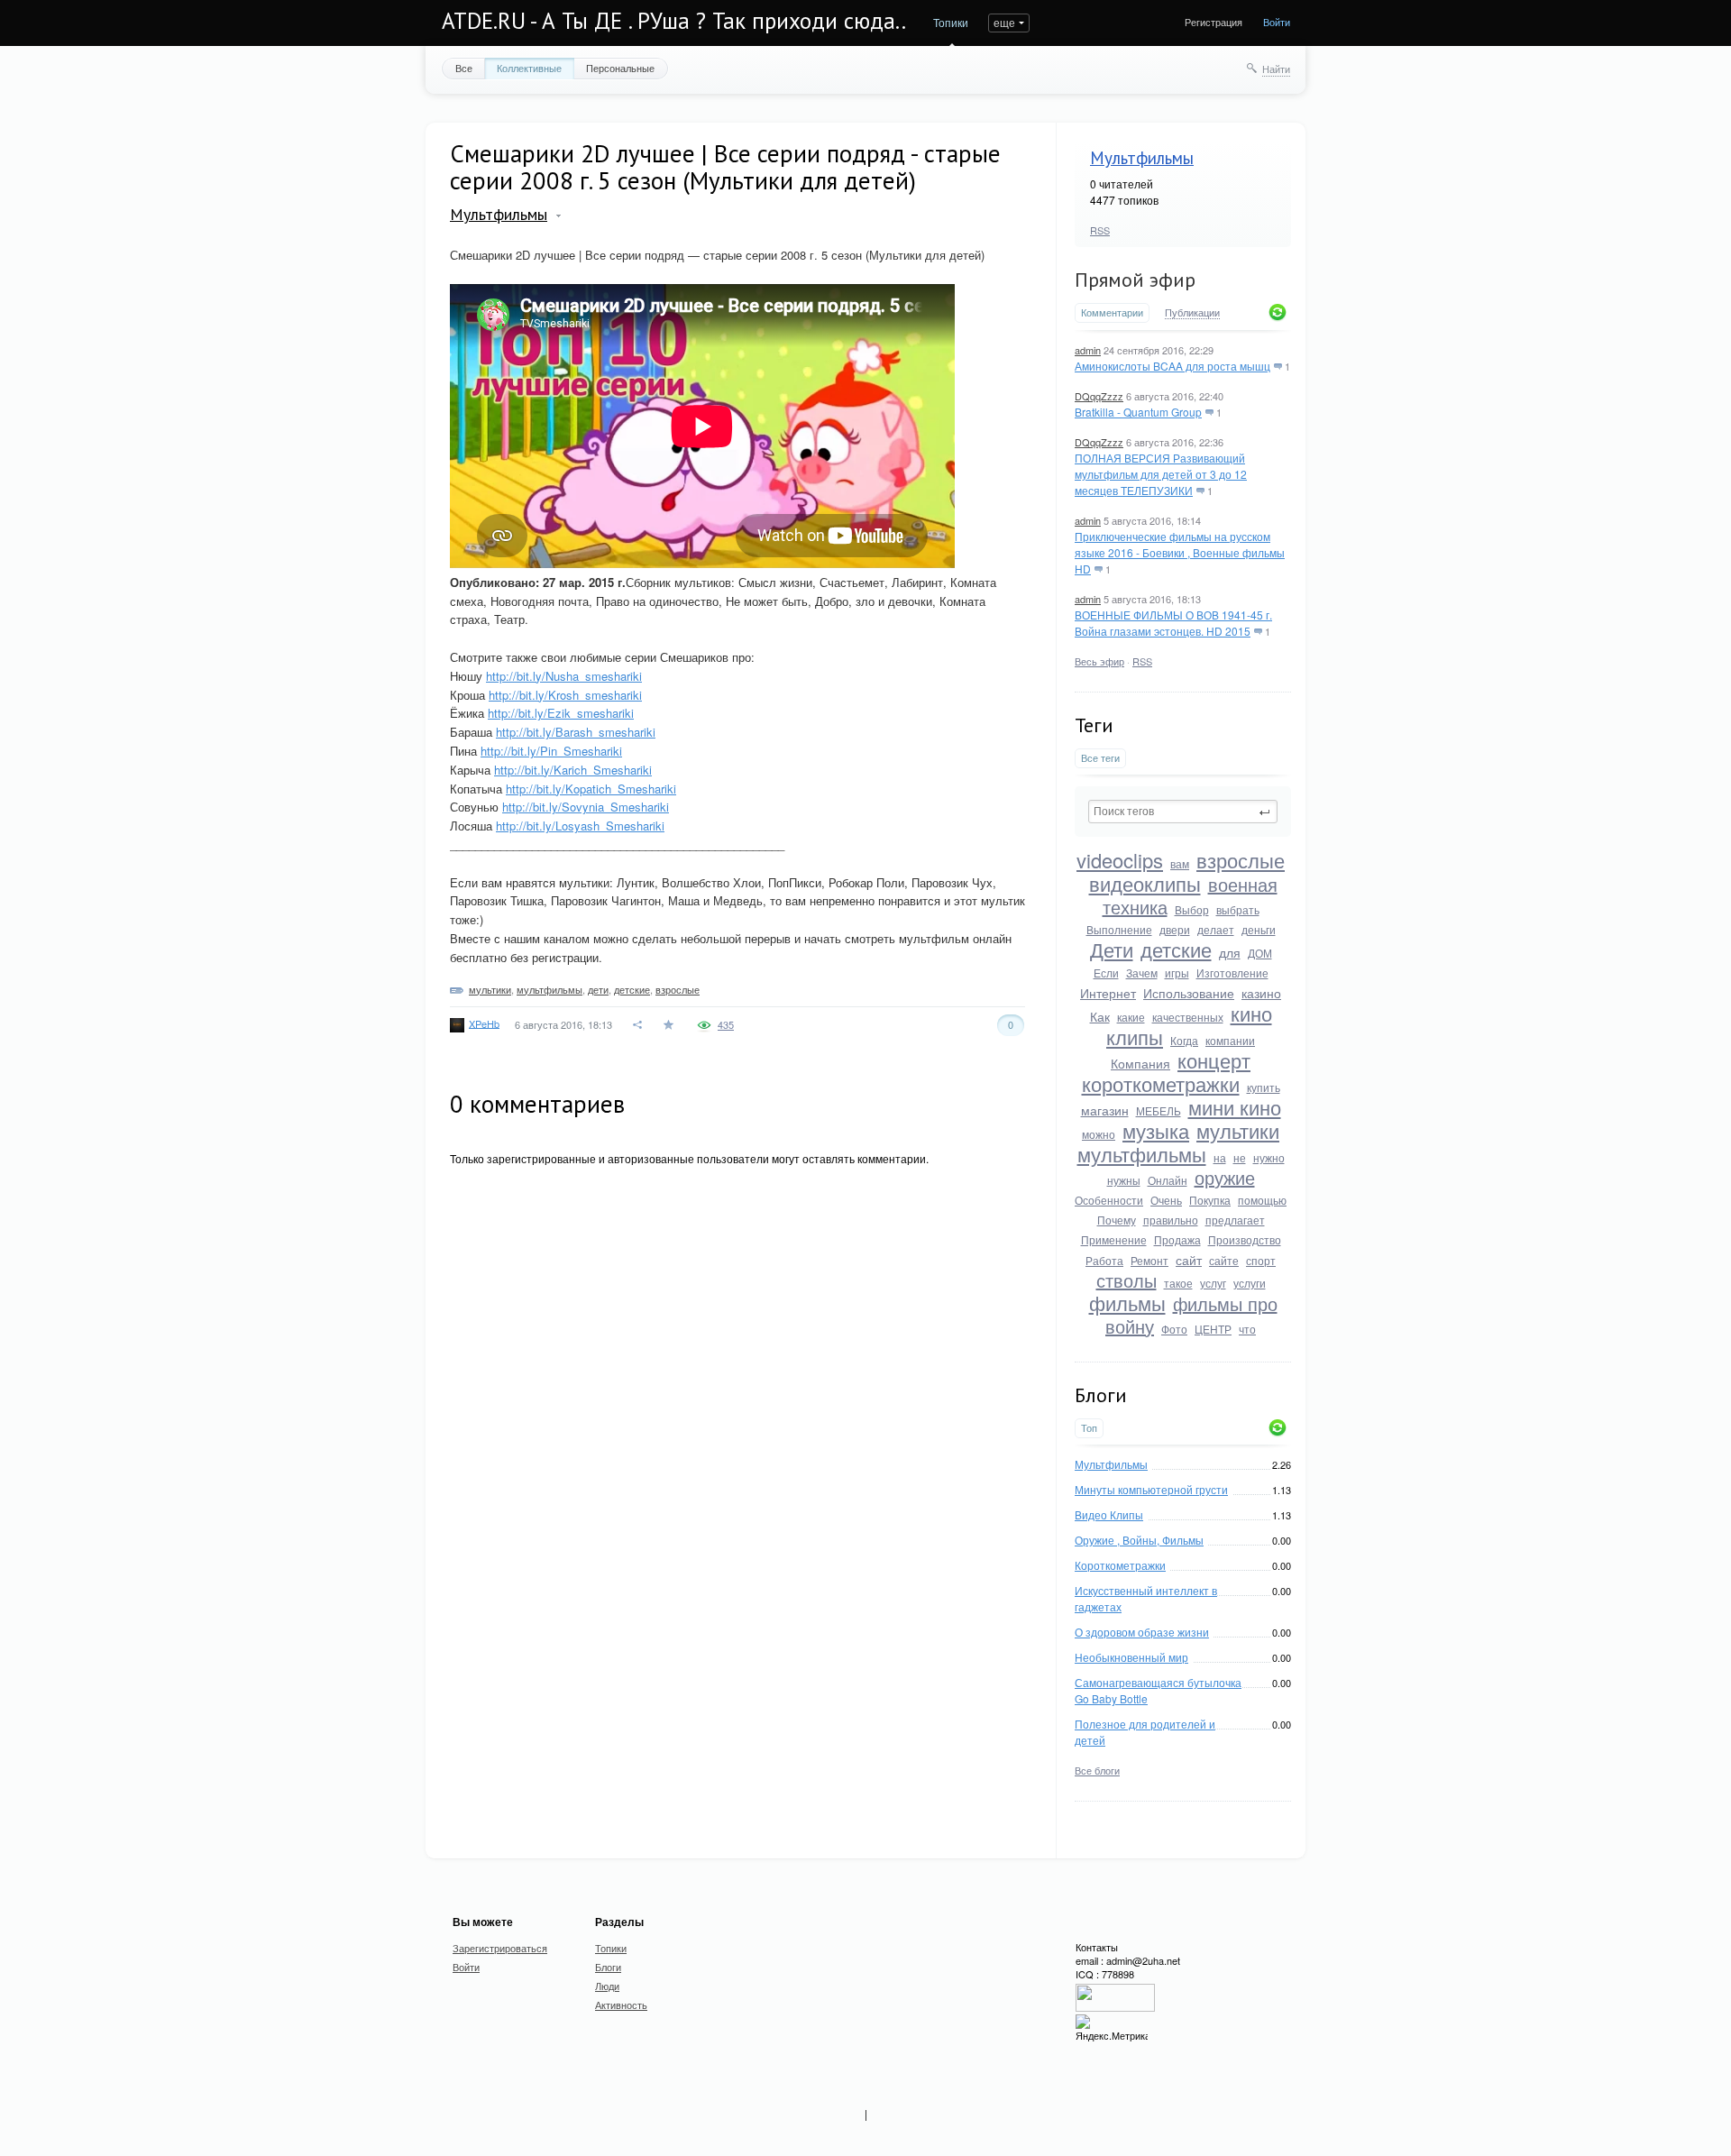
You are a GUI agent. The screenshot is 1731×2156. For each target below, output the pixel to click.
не (1240, 1157)
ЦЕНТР (1213, 1329)
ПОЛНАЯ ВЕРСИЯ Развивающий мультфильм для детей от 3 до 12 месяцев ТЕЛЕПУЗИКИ (1161, 474)
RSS (1100, 230)
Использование (1189, 993)
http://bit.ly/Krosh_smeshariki (565, 695)
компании (1230, 1040)
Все (464, 68)
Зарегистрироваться (500, 1948)
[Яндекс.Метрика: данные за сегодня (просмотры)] (1112, 2028)
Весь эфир (1099, 661)
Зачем (1142, 972)
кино (1251, 1013)
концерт (1214, 1060)
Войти (1277, 22)
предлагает (1235, 1220)
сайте (1224, 1260)
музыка (1156, 1130)
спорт (1261, 1260)
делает (1216, 929)
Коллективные (529, 68)
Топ (1089, 1428)
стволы (1127, 1280)
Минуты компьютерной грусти (1151, 1489)
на (1220, 1157)
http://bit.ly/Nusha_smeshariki (564, 676)
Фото (1174, 1329)
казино (1261, 993)
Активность (621, 2005)
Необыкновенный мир (1131, 1657)
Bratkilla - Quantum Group (1138, 412)
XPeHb (484, 1023)
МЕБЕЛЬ (1159, 1110)
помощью (1262, 1200)
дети (598, 989)
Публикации (1192, 313)
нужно (1269, 1157)
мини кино (1235, 1107)
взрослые (1241, 860)
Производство (1245, 1239)
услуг (1213, 1283)
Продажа (1177, 1239)
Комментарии (1112, 312)
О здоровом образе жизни (1142, 1632)
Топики (951, 22)
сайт (1189, 1260)
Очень (1166, 1200)
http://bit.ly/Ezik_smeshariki (561, 713)
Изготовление (1232, 972)
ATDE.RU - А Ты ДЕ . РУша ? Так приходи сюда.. (674, 21)
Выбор (1192, 909)
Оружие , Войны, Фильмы (1139, 1540)
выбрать (1238, 909)
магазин (1105, 1110)
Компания (1140, 1063)
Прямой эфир (1135, 280)
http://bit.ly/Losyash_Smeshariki (580, 826)
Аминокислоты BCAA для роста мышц (1172, 366)
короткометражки (1161, 1083)
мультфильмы (1142, 1154)
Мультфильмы (1142, 158)
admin (1088, 350)
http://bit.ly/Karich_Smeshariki (573, 770)
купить (1264, 1087)
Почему (1117, 1220)
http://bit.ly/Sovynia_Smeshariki (586, 807)
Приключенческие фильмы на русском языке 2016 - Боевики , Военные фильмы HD (1180, 552)
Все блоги (1097, 1770)
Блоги (608, 1967)
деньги (1259, 929)
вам (1180, 863)
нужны (1124, 1180)
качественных (1188, 1017)
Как (1100, 1016)
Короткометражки (1120, 1565)
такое (1178, 1283)
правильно (1171, 1220)
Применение (1114, 1239)
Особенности (1109, 1200)
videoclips (1120, 860)
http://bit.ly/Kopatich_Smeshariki (591, 789)
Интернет (1108, 993)
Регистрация (1214, 22)
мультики (1238, 1130)
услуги (1250, 1283)
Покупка (1210, 1200)
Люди (607, 1986)
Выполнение (1119, 929)
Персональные (620, 68)
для (1230, 952)
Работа (1104, 1260)
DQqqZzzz (1099, 396)
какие (1131, 1017)
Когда (1184, 1040)
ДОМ (1260, 953)
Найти (1276, 69)
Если (1106, 972)
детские (1176, 949)
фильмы (1127, 1303)
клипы (1135, 1037)
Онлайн (1168, 1180)
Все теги (1100, 758)
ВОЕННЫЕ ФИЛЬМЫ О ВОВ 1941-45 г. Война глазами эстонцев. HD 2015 (1173, 623)
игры (1177, 972)
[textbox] (1183, 812)
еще (1004, 22)
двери (1175, 929)
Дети (1112, 949)
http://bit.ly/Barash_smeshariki (576, 732)
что (1247, 1329)
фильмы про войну (1191, 1315)
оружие (1225, 1177)
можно (1099, 1134)
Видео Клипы (1109, 1514)
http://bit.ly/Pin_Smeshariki (551, 751)
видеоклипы (1145, 883)
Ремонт (1149, 1260)
